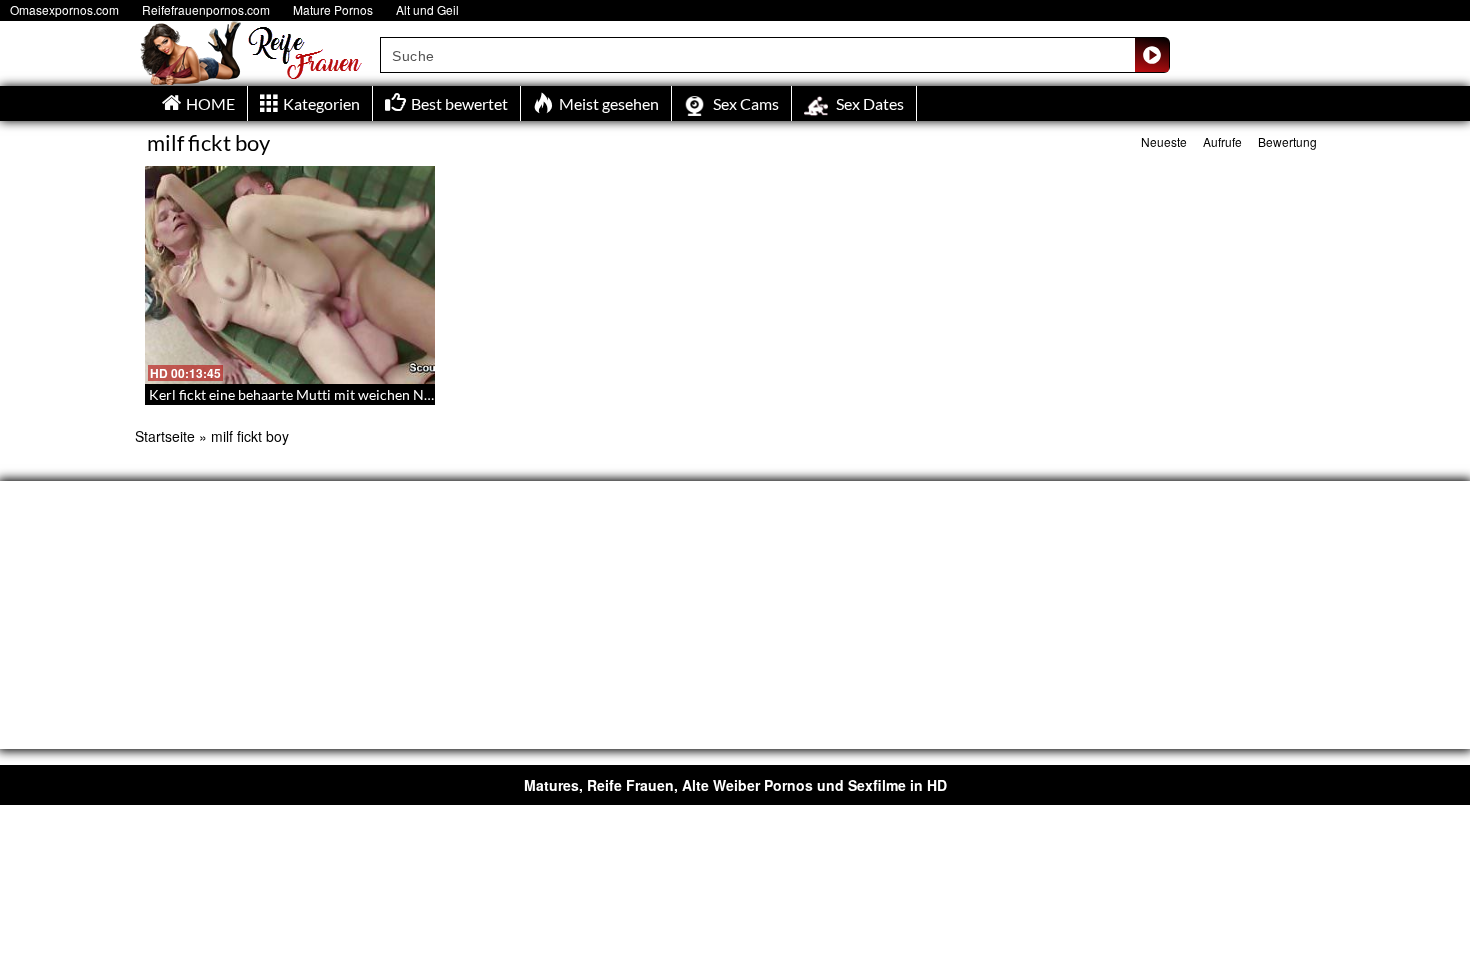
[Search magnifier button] (1152, 55)
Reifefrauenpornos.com (206, 9)
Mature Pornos (333, 9)
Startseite (165, 436)
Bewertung (1287, 141)
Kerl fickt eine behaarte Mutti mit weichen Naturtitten (316, 394)
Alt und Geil (427, 9)
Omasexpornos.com (64, 9)
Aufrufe (1222, 141)
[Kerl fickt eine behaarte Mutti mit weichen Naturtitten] (290, 275)
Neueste (1164, 141)
